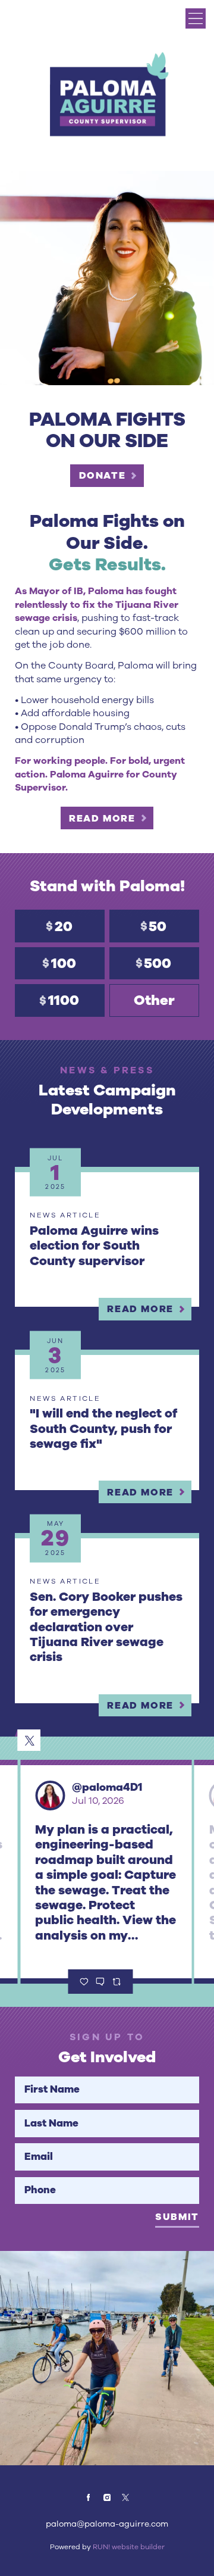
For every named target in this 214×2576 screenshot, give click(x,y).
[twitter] (125, 2497)
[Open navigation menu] (196, 18)
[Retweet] (116, 1982)
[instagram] (107, 2497)
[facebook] (89, 2497)
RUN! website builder (129, 2547)
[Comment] (100, 1982)
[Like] (84, 1982)
